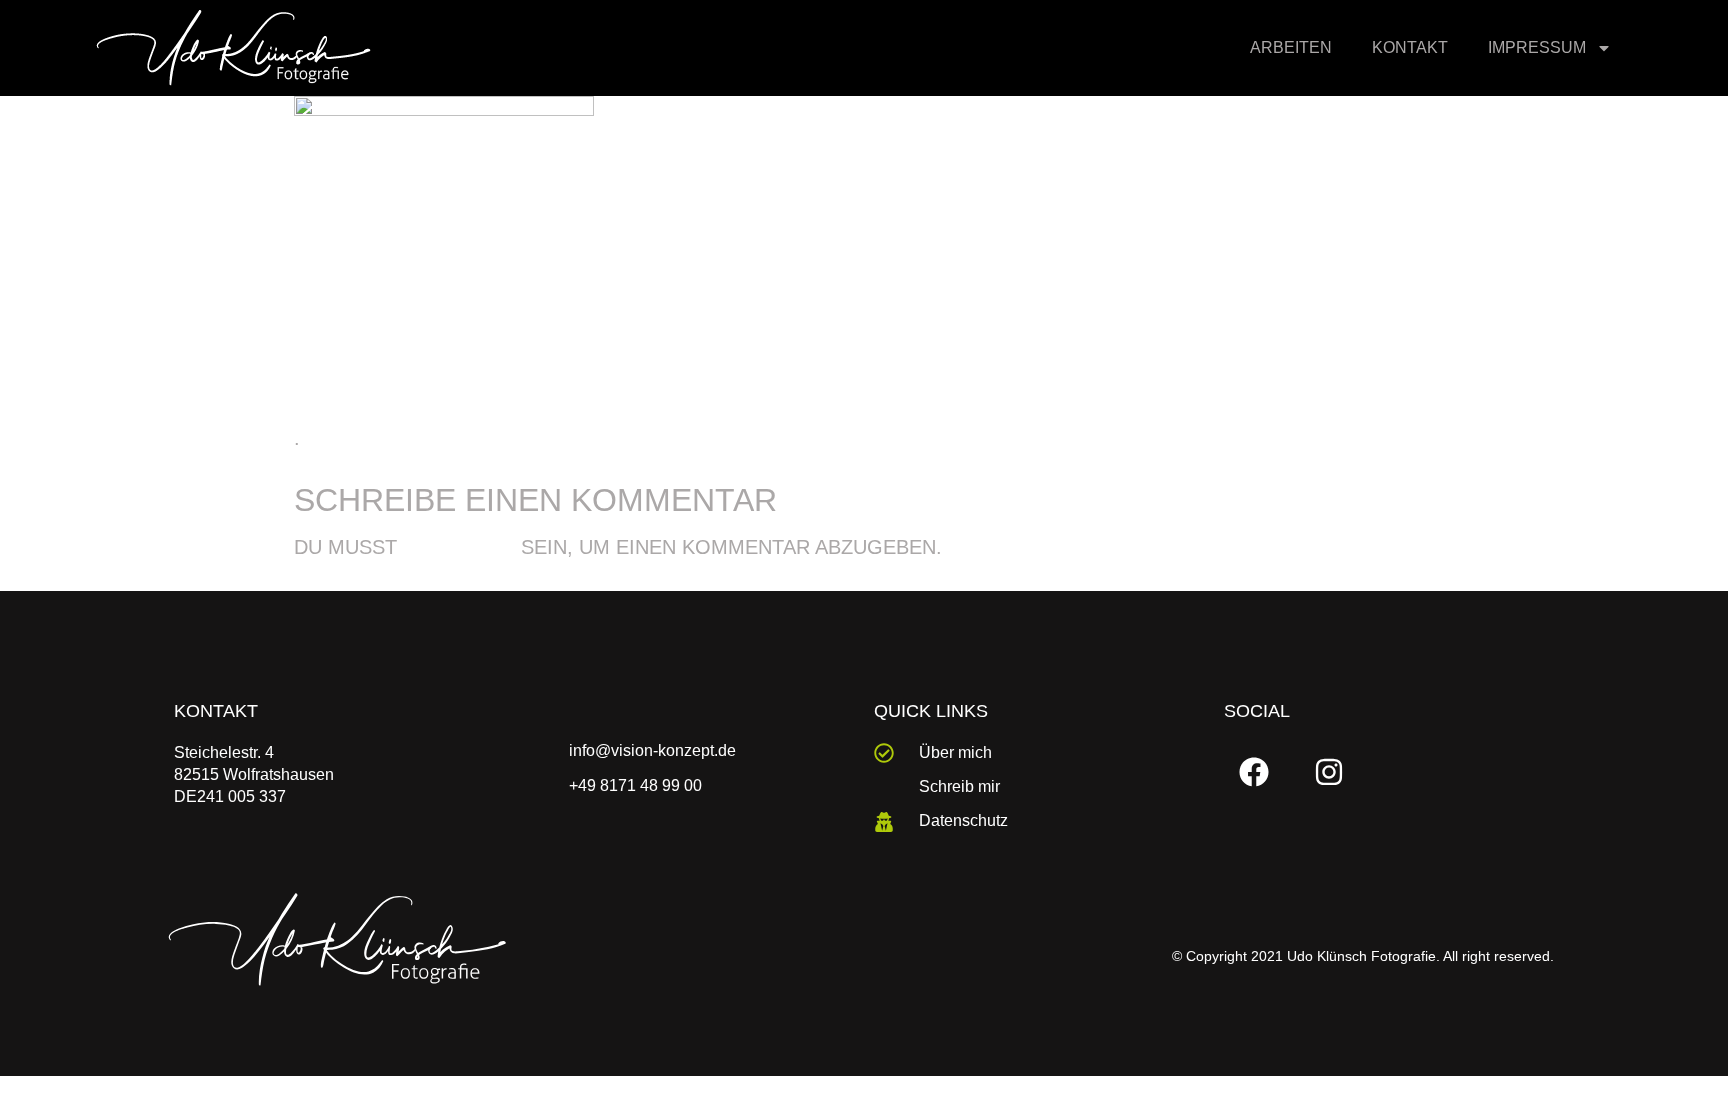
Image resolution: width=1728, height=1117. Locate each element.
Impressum (1537, 47)
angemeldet (459, 548)
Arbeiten (1291, 47)
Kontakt (1410, 47)
